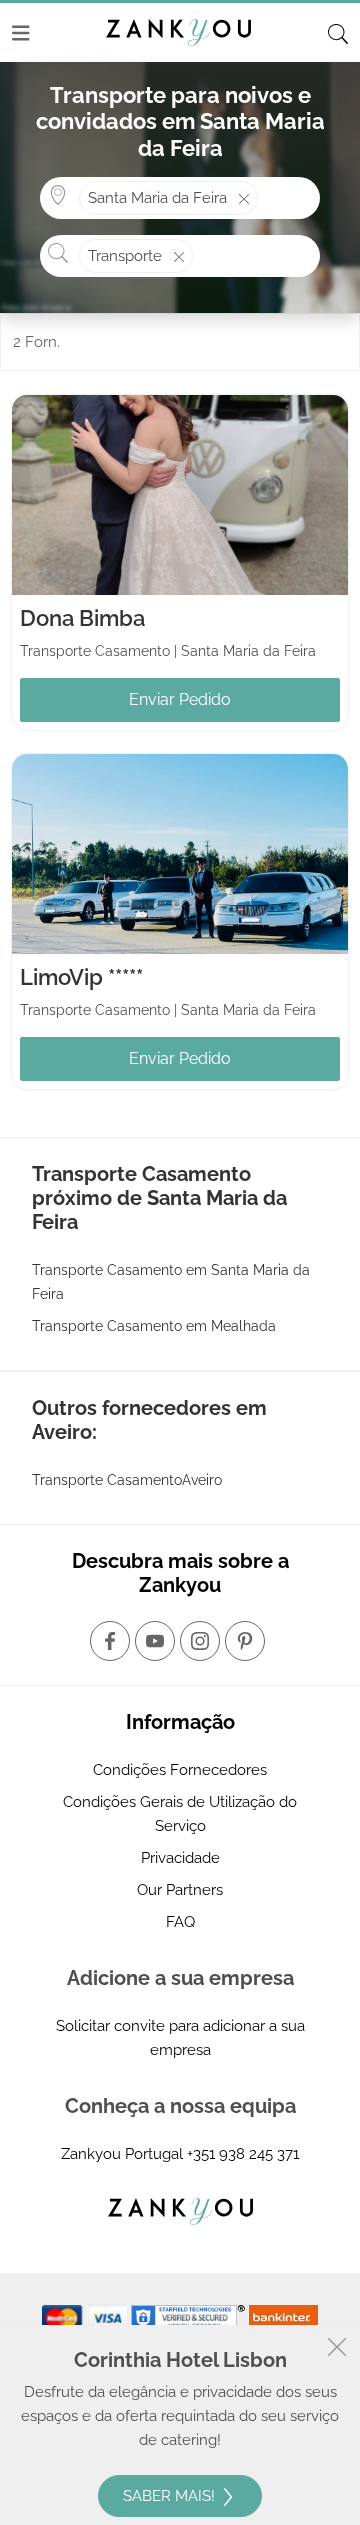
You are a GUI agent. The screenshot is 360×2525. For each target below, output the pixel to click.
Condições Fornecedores (180, 1770)
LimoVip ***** (81, 977)
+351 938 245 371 (243, 2154)
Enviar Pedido (180, 699)
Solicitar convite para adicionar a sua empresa (180, 2038)
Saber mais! (171, 2496)
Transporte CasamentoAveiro (127, 1480)
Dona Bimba (82, 618)
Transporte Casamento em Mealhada (154, 1326)
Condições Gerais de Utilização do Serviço (180, 1814)
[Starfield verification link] (190, 2317)
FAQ (180, 1922)
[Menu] (21, 33)
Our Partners (180, 1890)
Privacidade (180, 1858)
